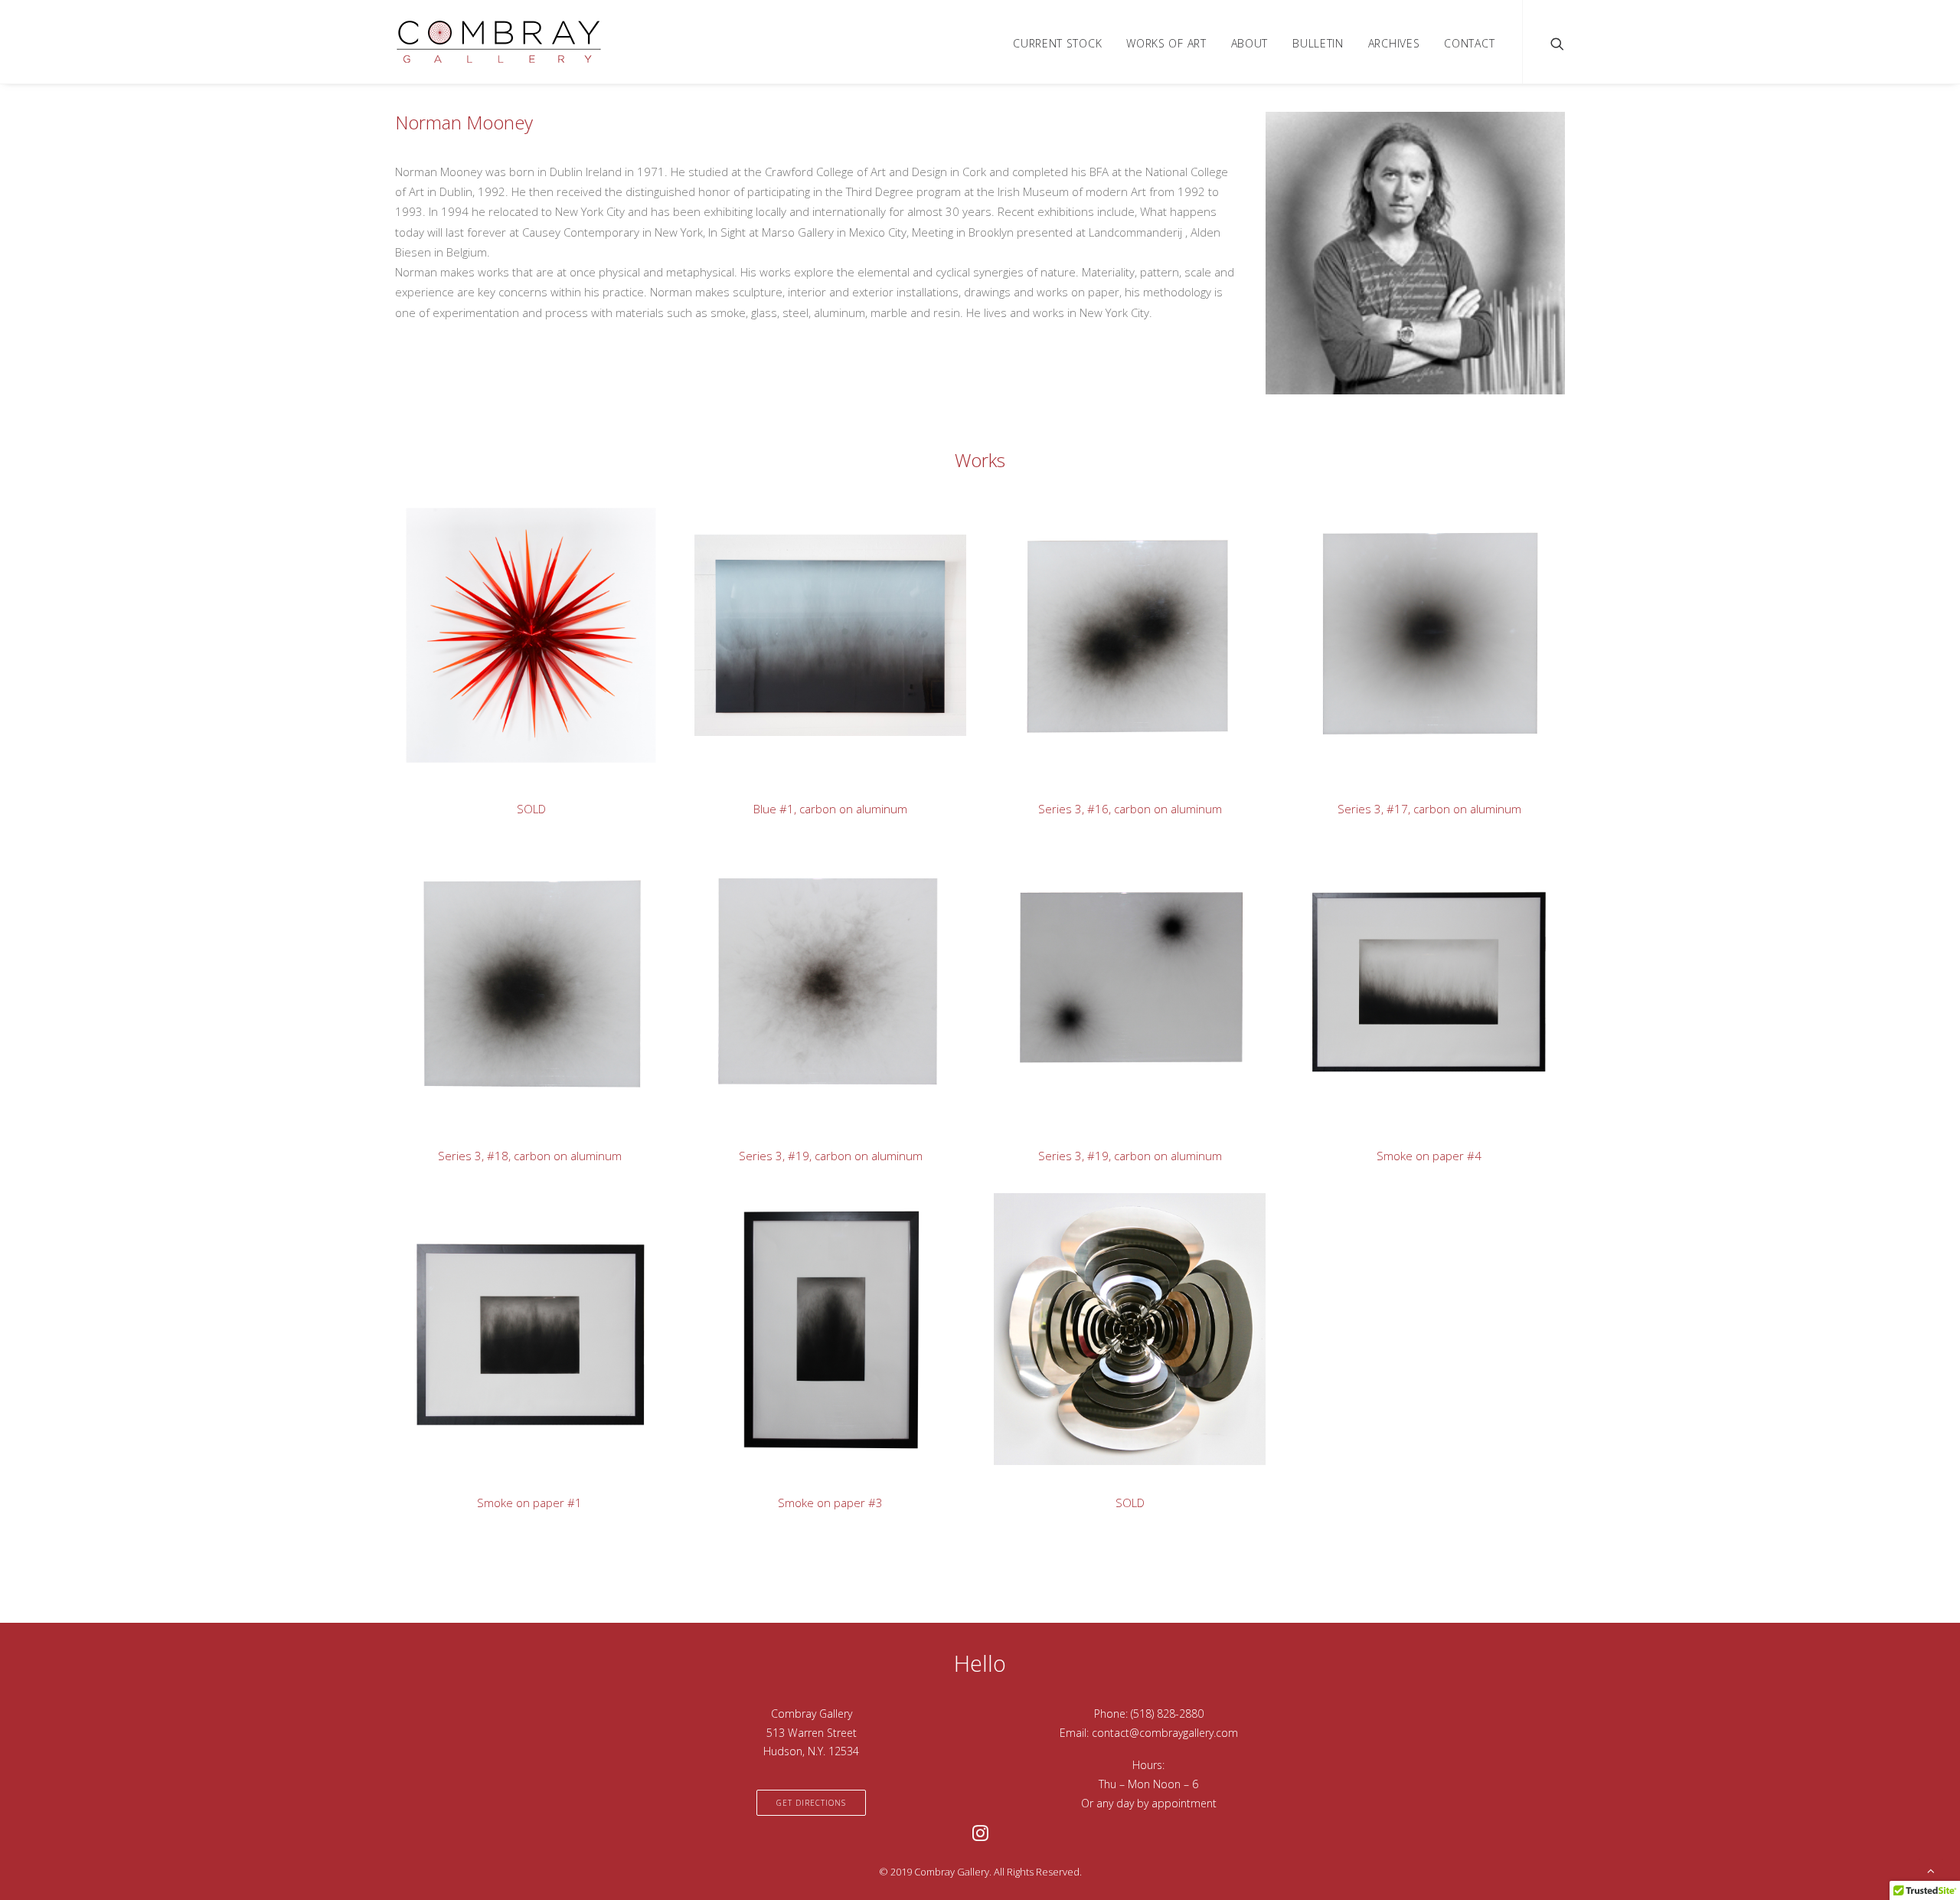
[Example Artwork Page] (517, 659)
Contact (1469, 43)
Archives (1394, 43)
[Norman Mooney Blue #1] (817, 659)
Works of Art (1166, 43)
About (1250, 43)
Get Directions (811, 1803)
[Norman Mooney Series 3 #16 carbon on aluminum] (1116, 659)
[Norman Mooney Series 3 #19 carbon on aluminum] (817, 1006)
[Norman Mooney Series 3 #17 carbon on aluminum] (1415, 659)
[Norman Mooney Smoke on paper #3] (817, 1353)
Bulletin (1318, 43)
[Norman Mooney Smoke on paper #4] (1415, 1006)
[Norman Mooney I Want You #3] (1116, 1353)
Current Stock (1057, 43)
